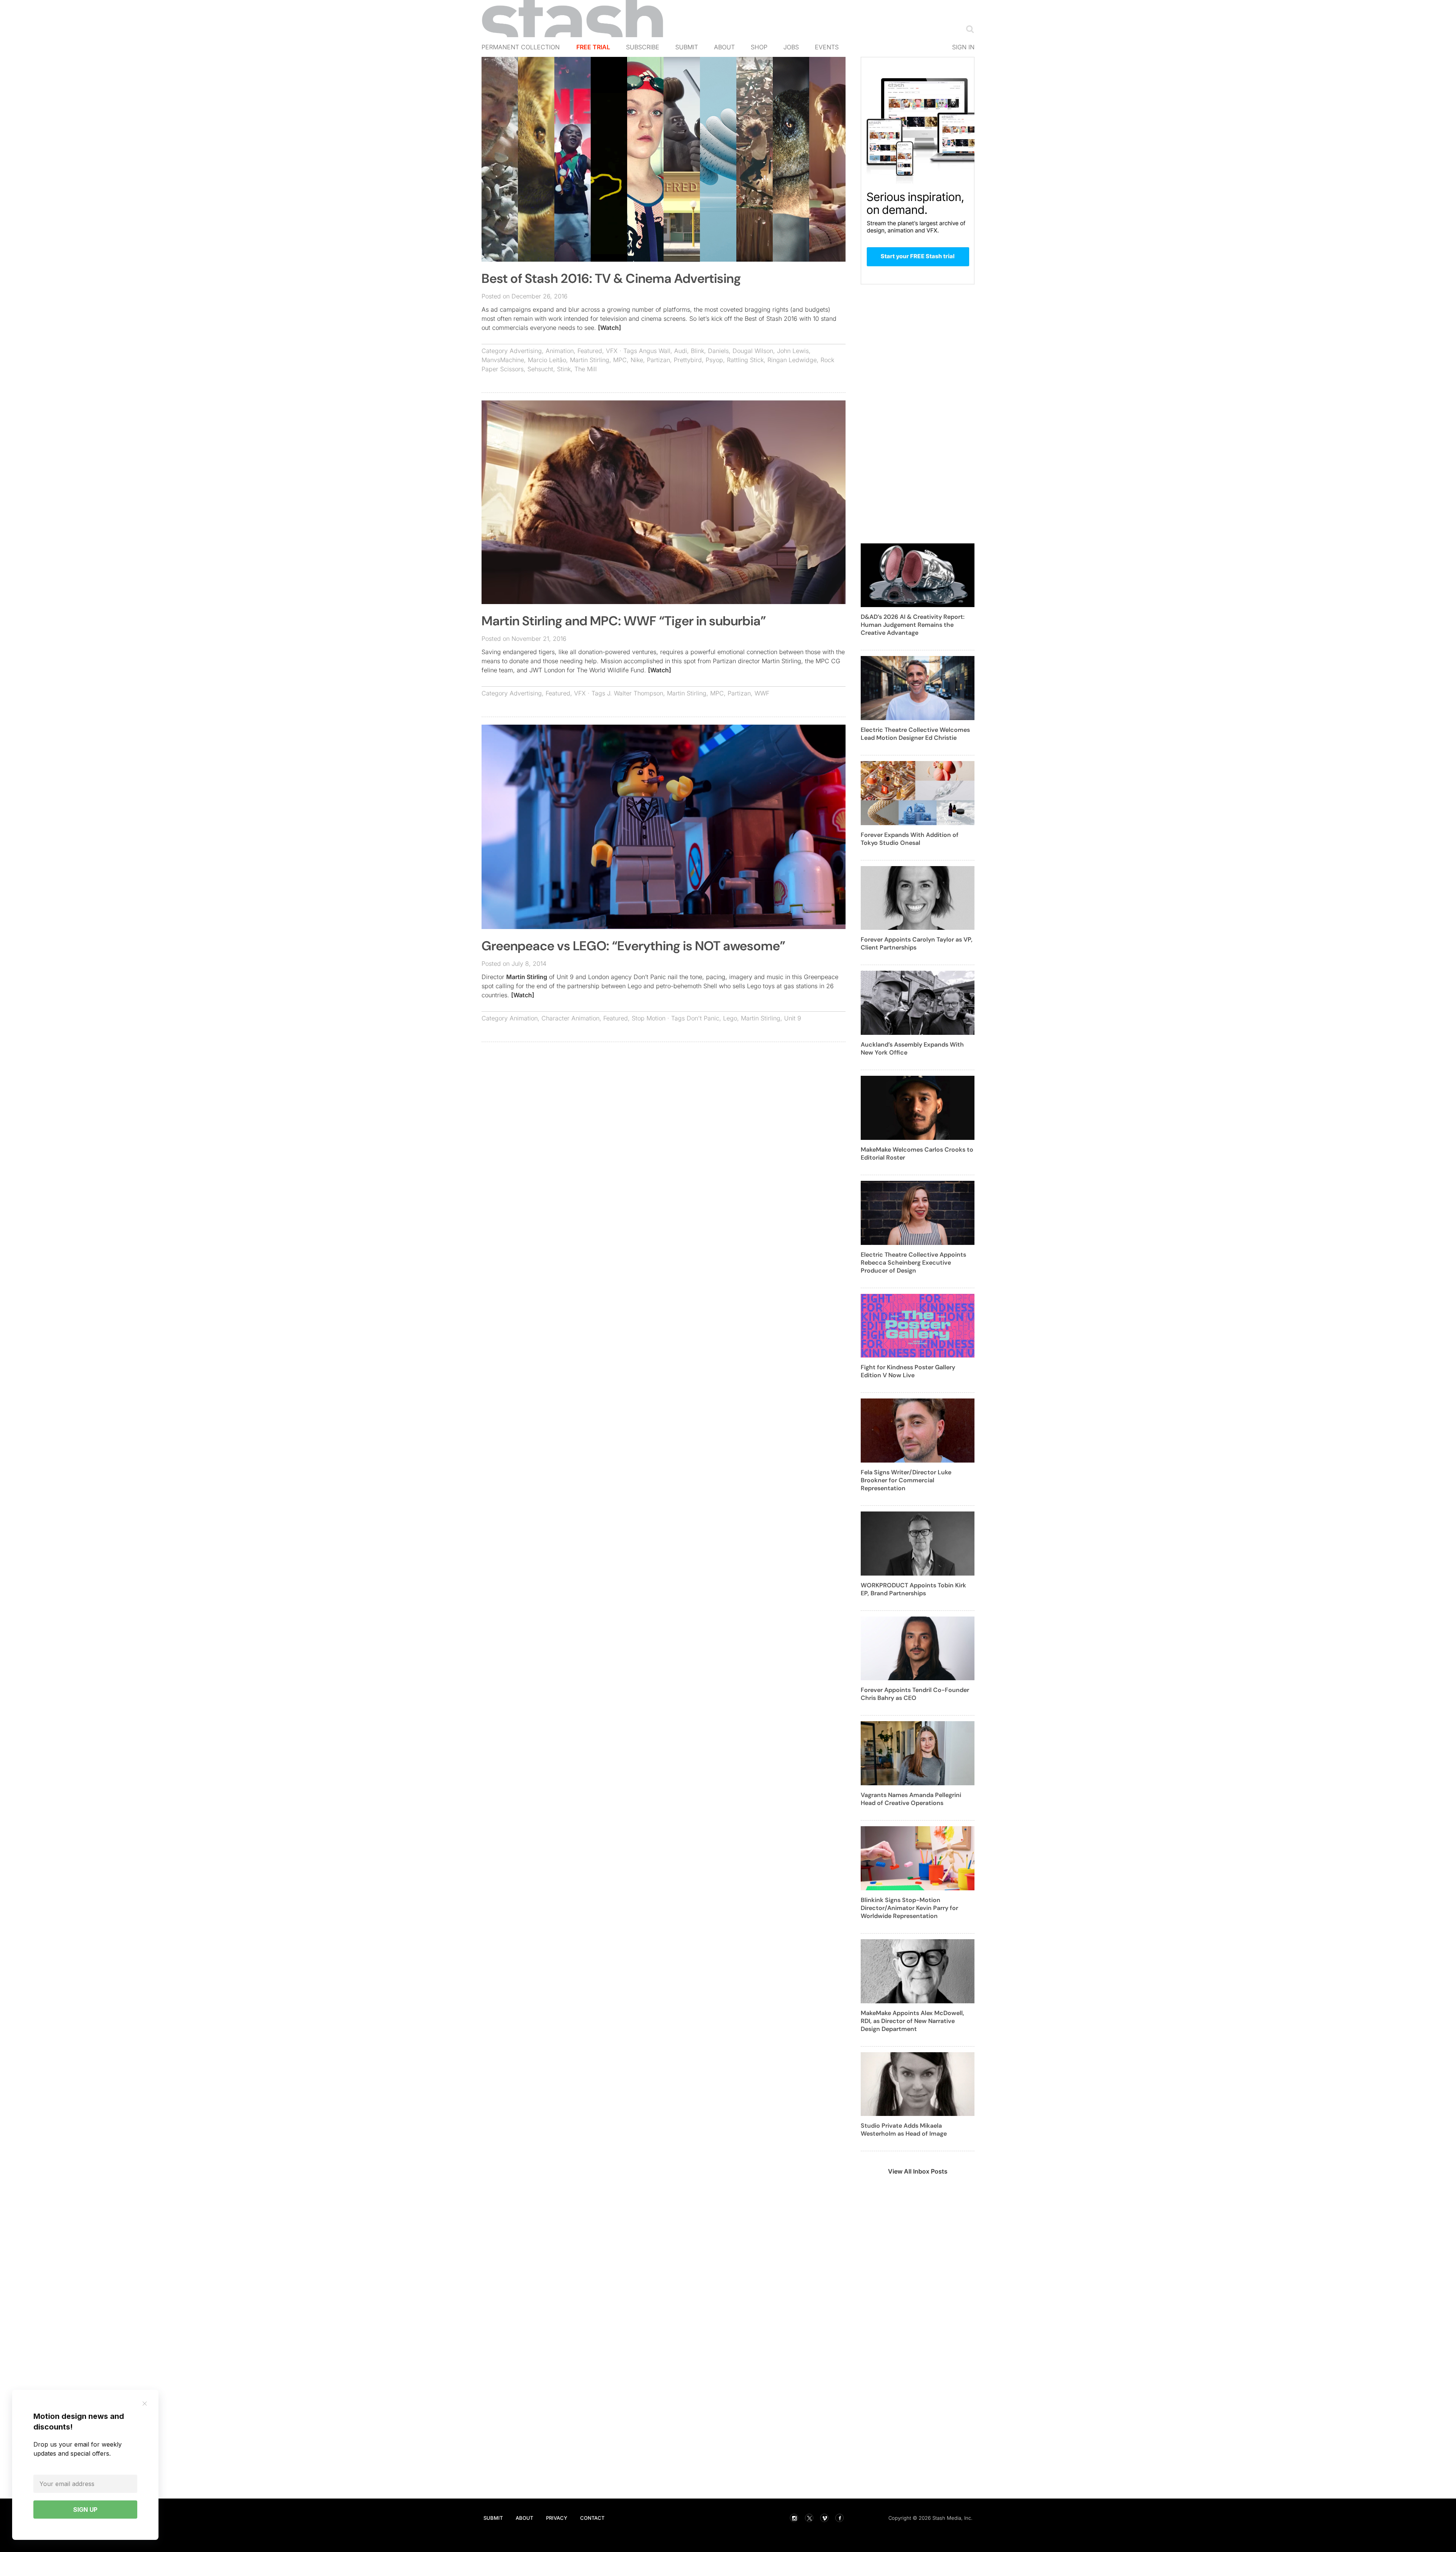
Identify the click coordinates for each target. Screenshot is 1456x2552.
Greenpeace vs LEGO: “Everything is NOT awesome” (633, 946)
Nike (637, 360)
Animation (560, 351)
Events (827, 47)
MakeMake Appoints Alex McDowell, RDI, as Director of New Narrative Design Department (912, 2021)
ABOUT (524, 2518)
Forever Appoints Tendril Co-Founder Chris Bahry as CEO (915, 1694)
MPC (620, 360)
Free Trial (593, 47)
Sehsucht (540, 369)
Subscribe (643, 47)
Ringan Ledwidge (792, 360)
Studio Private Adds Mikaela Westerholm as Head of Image (904, 2130)
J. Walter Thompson (635, 693)
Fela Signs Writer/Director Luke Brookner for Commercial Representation (906, 1480)
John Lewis (793, 351)
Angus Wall (655, 351)
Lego (730, 1018)
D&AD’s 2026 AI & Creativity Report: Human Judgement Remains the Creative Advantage (913, 625)
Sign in (963, 47)
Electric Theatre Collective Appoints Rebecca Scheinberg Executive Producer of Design (913, 1263)
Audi (681, 351)
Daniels (718, 351)
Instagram (794, 2518)
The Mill (586, 369)
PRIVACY (557, 2518)
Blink (697, 351)
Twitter (809, 2518)
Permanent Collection (521, 47)
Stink (564, 369)
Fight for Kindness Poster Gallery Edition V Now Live (908, 1371)
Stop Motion (649, 1018)
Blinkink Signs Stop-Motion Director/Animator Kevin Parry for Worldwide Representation (909, 1908)
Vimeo (824, 2518)
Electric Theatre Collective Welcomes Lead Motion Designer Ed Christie (915, 734)
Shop (759, 47)
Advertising (526, 351)
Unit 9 (793, 1018)
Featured (590, 351)
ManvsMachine (503, 360)
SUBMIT (493, 2518)
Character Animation (570, 1018)
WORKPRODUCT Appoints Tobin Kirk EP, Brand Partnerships (913, 1589)
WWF (762, 693)
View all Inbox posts (918, 2171)
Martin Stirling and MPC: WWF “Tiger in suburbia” (624, 621)
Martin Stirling (590, 360)
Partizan (658, 360)
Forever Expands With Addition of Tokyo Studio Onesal (910, 839)
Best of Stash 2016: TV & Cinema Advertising (611, 279)
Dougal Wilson (753, 351)
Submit (687, 47)
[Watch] (610, 328)
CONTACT (592, 2518)
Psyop (714, 360)
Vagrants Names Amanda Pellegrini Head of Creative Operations (911, 1799)
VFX (612, 351)
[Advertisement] (664, 1103)
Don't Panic (703, 1018)
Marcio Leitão (547, 360)
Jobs (791, 47)
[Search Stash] (968, 29)
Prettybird (688, 360)
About (724, 47)
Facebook (839, 2518)
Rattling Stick (745, 360)
